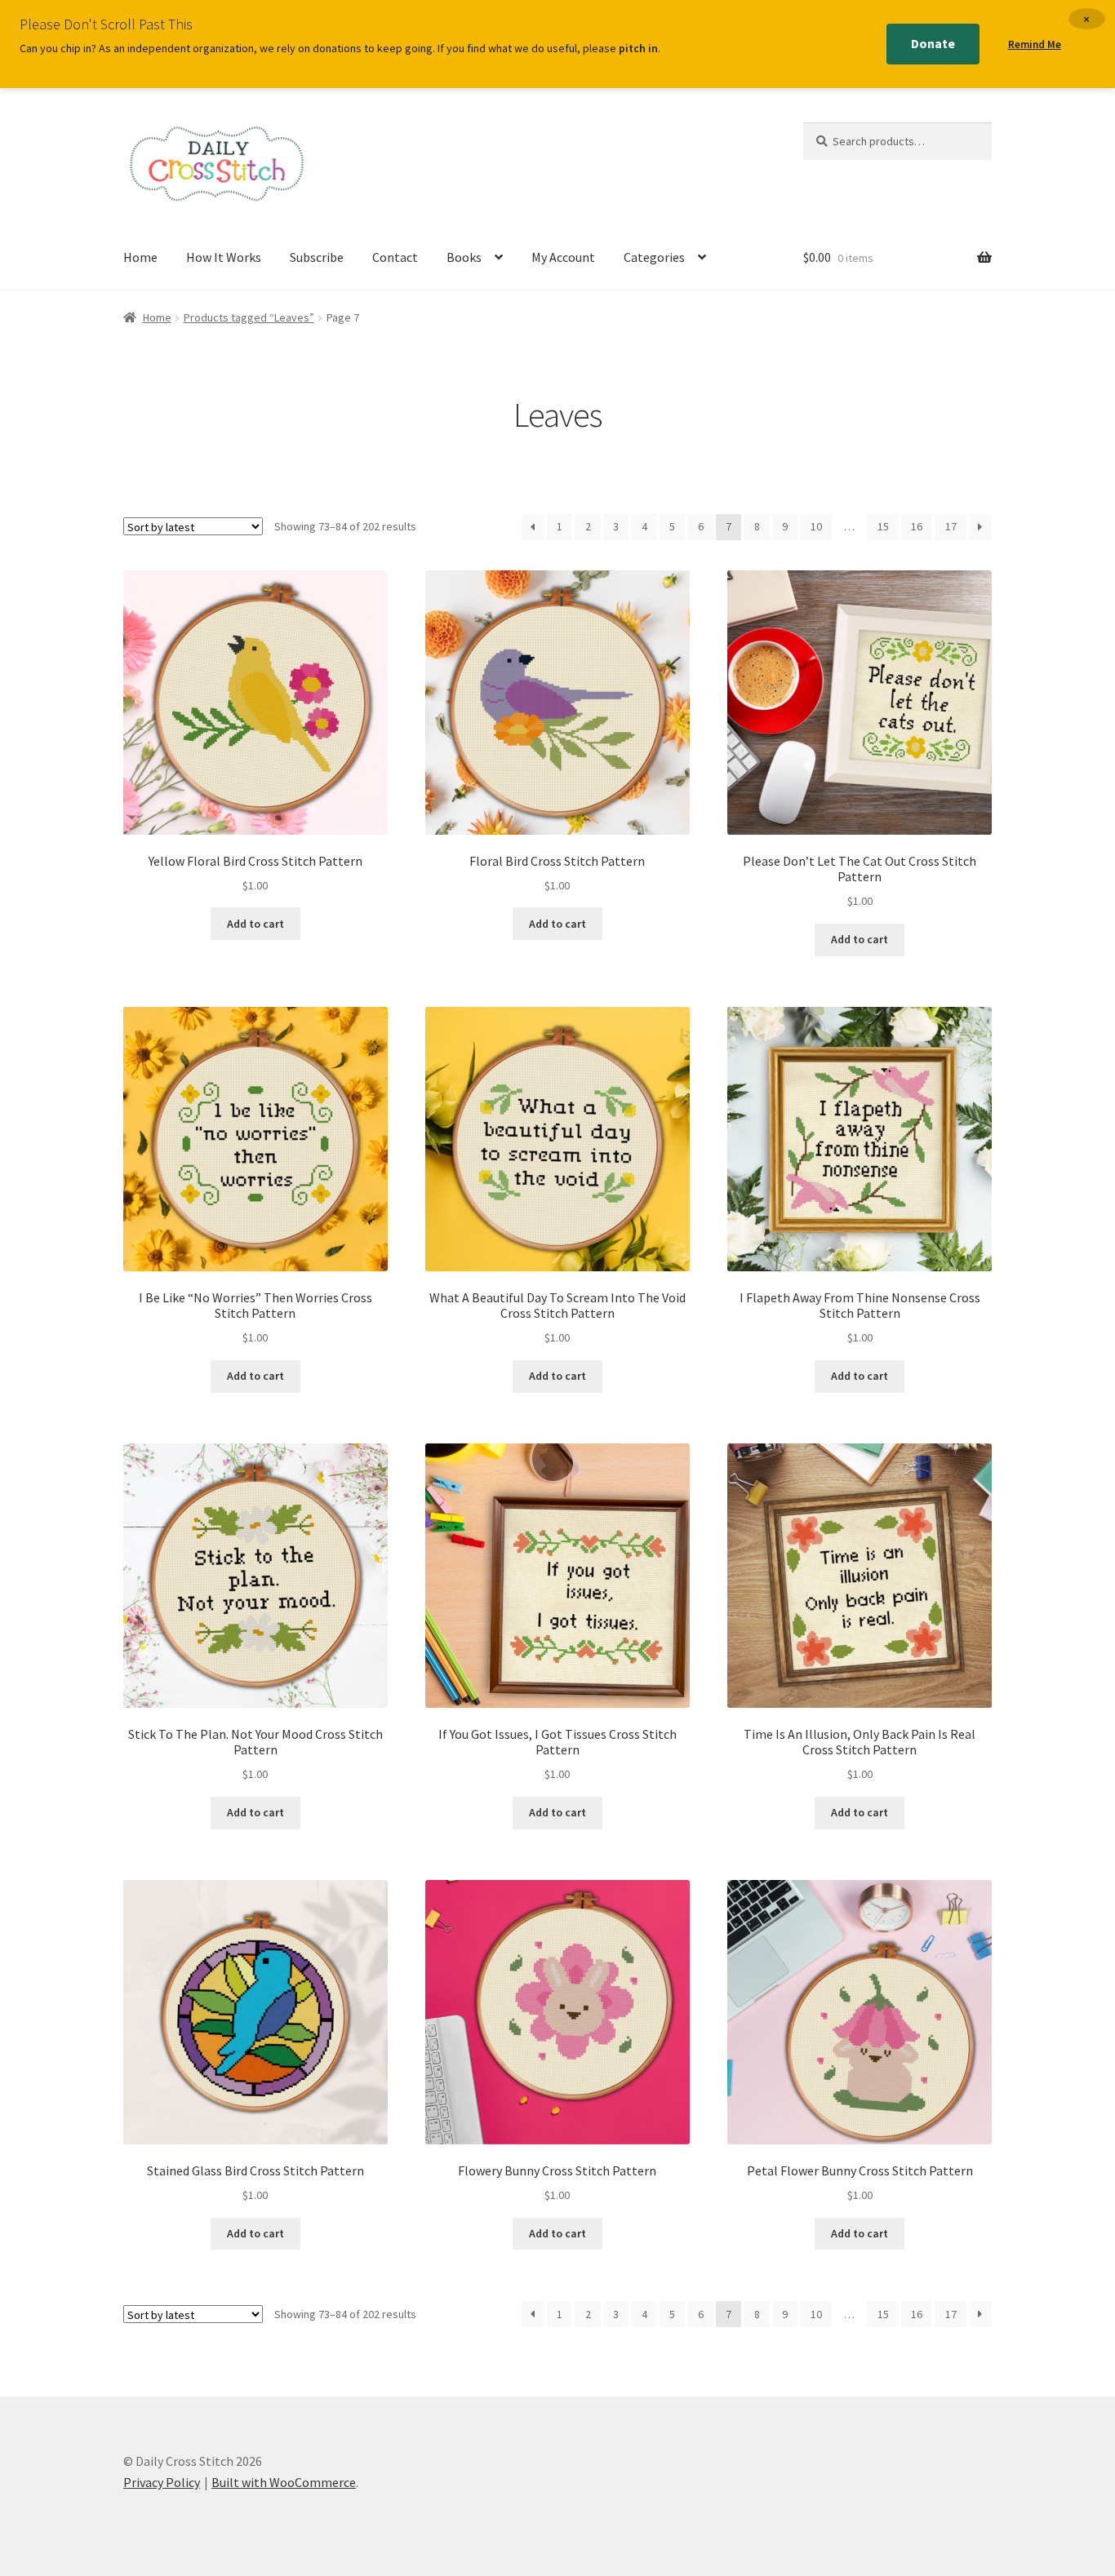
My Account (563, 257)
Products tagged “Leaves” (249, 317)
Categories (654, 257)
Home (140, 257)
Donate (933, 43)
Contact (395, 257)
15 (883, 526)
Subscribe (317, 257)
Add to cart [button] (255, 924)
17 (951, 526)
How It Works (224, 257)
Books (464, 257)
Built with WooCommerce (284, 2482)
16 (917, 526)
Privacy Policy (162, 2482)
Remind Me (1035, 44)
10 (816, 526)
